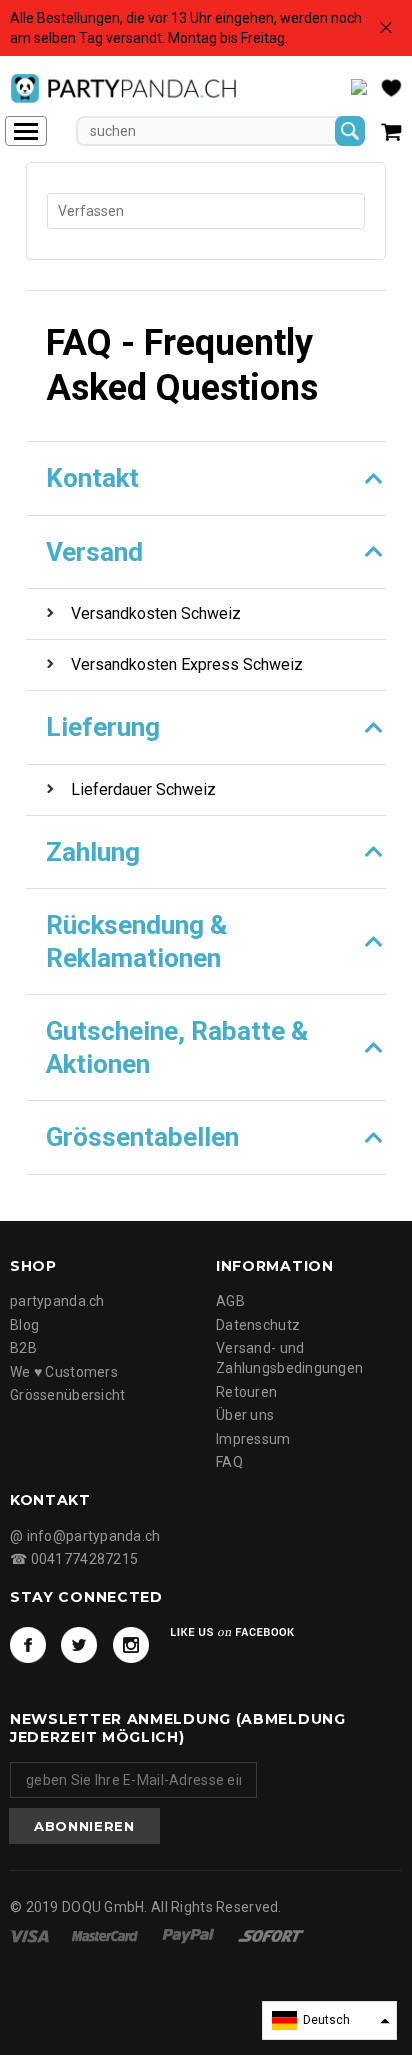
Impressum (253, 1439)
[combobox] (206, 211)
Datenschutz (258, 1325)
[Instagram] (131, 1645)
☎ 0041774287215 (74, 1559)
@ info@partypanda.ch (85, 1536)
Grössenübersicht (67, 1395)
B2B (23, 1348)
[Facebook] (28, 1645)
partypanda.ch (57, 1301)
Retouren (246, 1392)
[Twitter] (79, 1645)
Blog (24, 1325)
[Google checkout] (271, 1935)
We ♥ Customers (64, 1372)
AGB (230, 1301)
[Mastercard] (106, 1935)
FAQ (229, 1462)
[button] (329, 2020)
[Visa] (31, 1935)
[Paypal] (190, 1935)
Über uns (245, 1415)
